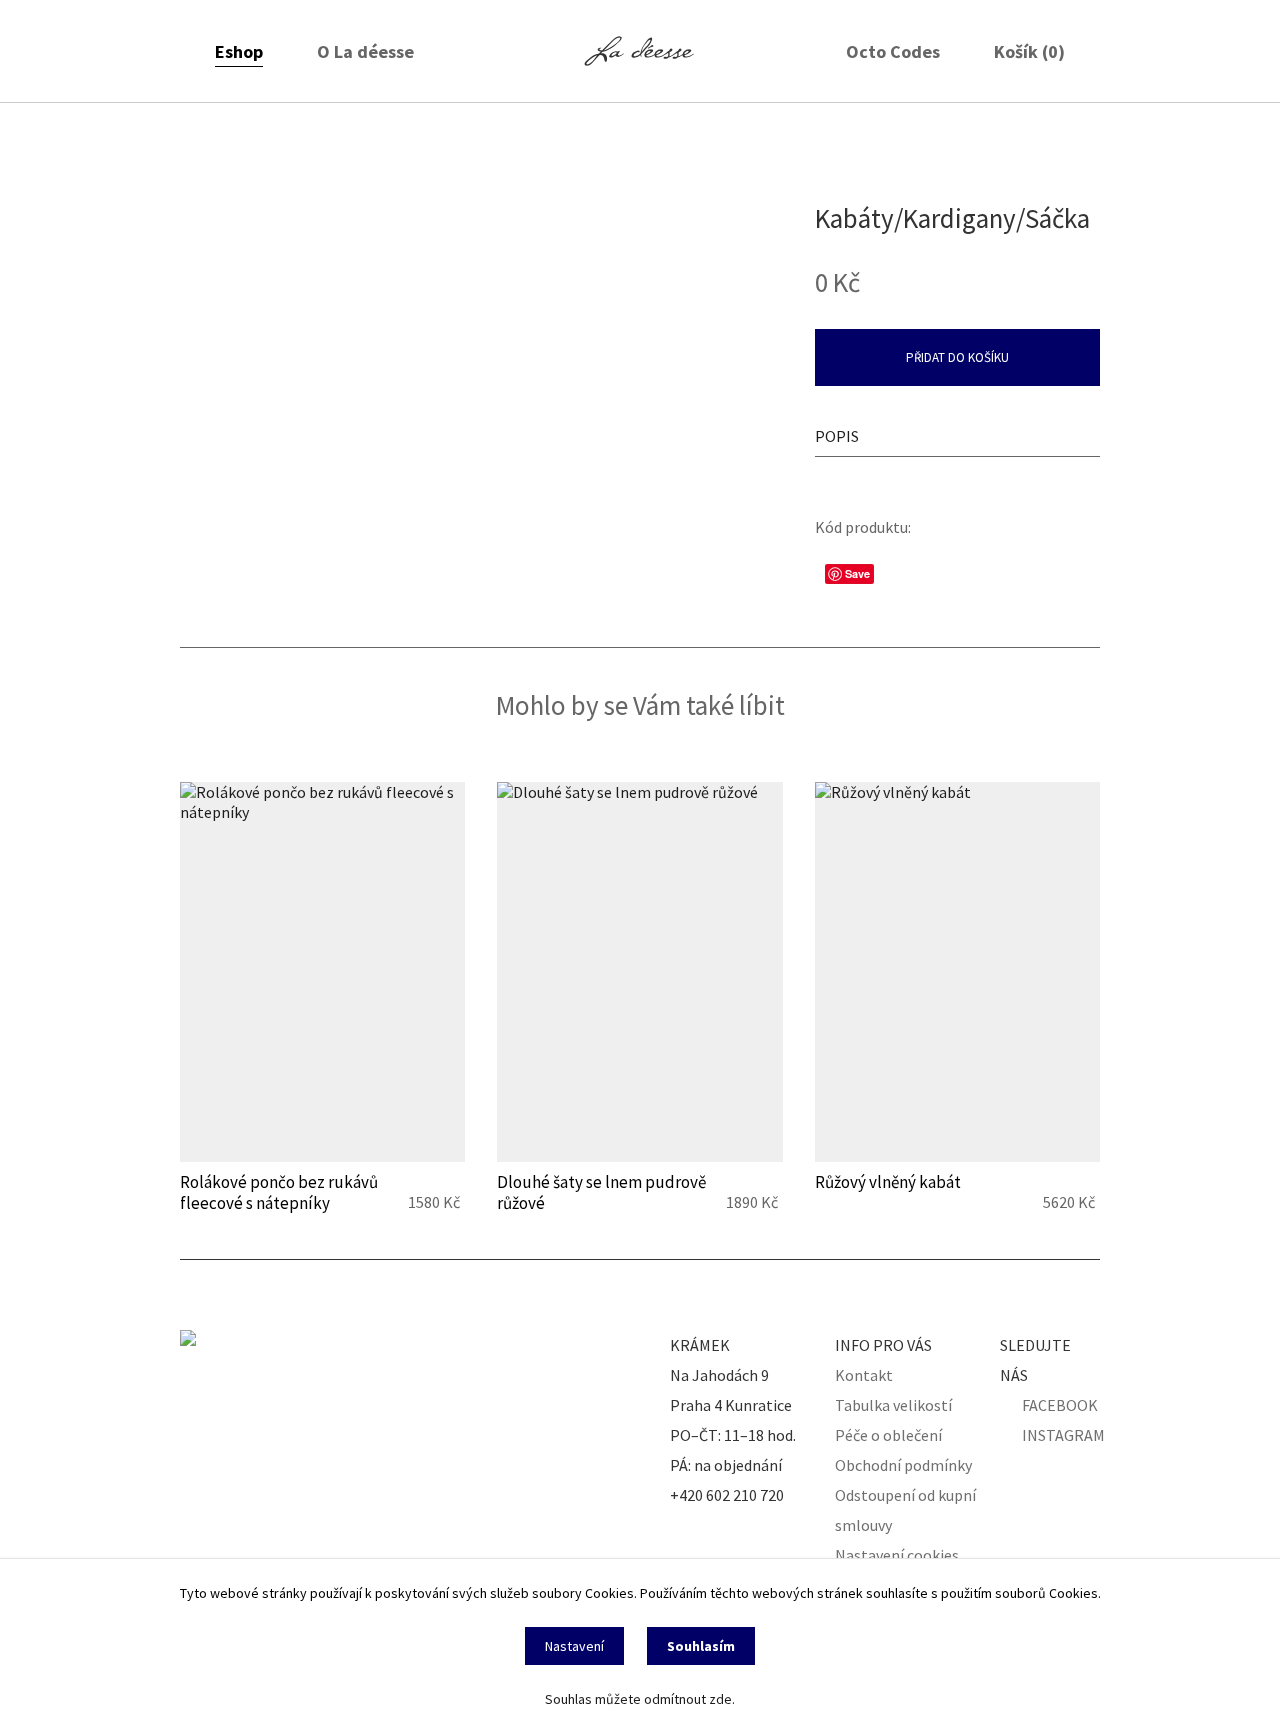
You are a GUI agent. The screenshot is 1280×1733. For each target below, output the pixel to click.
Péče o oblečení (888, 1435)
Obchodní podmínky (903, 1465)
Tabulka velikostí (893, 1405)
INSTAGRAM (1063, 1435)
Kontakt (864, 1375)
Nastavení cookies (897, 1555)
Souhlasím (701, 1646)
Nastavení (574, 1646)
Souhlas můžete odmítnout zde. (640, 1699)
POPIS (837, 436)
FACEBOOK (1060, 1405)
